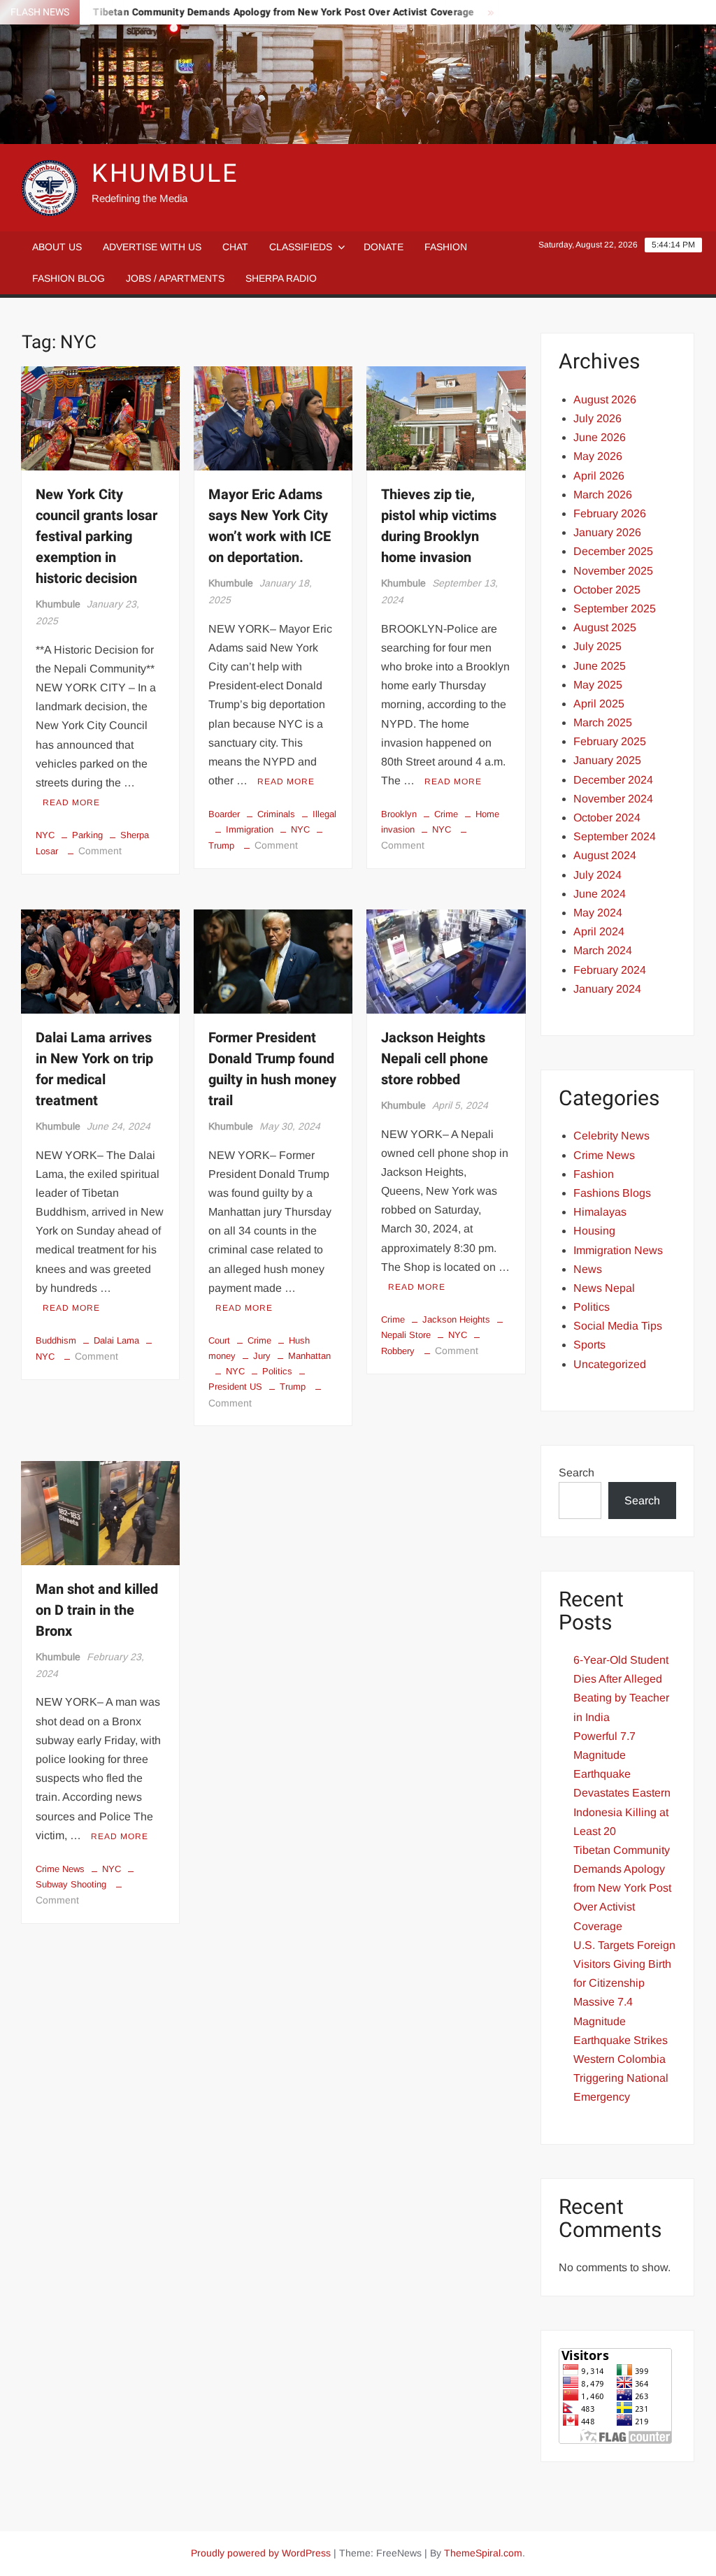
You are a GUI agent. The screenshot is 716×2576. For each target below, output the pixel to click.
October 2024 (607, 818)
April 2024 (599, 931)
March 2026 (603, 495)
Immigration (250, 829)
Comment (100, 851)
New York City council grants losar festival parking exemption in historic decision (96, 537)
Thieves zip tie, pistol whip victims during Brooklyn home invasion (439, 526)
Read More (71, 803)
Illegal (324, 814)
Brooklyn (399, 814)
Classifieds (301, 247)
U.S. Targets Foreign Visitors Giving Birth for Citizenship (624, 1964)
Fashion (446, 247)
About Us (57, 247)
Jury (262, 1356)
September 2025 (615, 609)
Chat (235, 247)
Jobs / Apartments (175, 278)
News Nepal (604, 1288)
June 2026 (600, 437)
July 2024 (597, 875)
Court (219, 1340)
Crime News (60, 1869)
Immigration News (618, 1250)
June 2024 (600, 894)
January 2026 (607, 532)
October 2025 (607, 590)
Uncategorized (610, 1364)
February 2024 (610, 970)
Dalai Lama (116, 1340)
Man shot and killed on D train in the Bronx (97, 1610)
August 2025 (605, 627)
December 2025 (613, 551)
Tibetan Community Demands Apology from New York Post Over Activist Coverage (250, 12)
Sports (589, 1345)
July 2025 (597, 646)
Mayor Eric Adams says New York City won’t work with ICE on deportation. (270, 526)
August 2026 (605, 400)
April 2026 (599, 476)
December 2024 (613, 780)
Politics (277, 1371)
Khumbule (58, 604)
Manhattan (309, 1356)
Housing (594, 1231)
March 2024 (603, 950)
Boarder (224, 814)
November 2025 (613, 571)
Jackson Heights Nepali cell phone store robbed (435, 1059)
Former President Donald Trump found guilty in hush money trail (272, 1069)
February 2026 (610, 513)
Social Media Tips (618, 1326)
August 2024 (605, 855)
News (588, 1269)
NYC (45, 835)
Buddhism (56, 1340)
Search (577, 1473)
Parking (87, 835)
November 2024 (613, 799)
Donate (384, 247)
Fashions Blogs (612, 1193)
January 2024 (607, 989)
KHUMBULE (165, 174)
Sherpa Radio (281, 278)
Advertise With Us (152, 247)
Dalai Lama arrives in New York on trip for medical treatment (94, 1069)
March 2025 (603, 722)
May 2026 (598, 456)
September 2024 (615, 836)
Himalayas (600, 1212)
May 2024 (598, 913)
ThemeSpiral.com (483, 2553)
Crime (446, 814)
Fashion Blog (69, 278)
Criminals (276, 814)
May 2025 (598, 685)
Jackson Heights (456, 1319)
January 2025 (607, 760)
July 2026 (597, 418)
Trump (293, 1387)
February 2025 (610, 741)
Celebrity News (611, 1136)
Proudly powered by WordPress (261, 2553)
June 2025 (600, 666)
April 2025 (599, 704)
